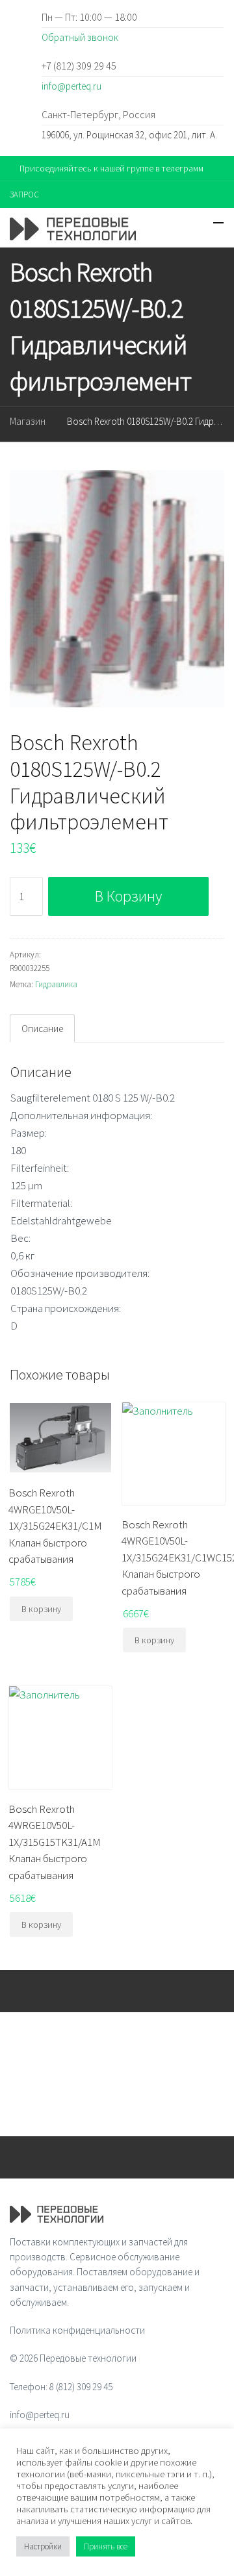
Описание (42, 1029)
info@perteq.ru (71, 86)
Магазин (28, 421)
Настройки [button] (43, 2546)
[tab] (42, 1028)
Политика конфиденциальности (77, 2330)
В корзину (128, 896)
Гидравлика (56, 984)
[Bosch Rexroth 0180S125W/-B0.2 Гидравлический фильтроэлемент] (117, 589)
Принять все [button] (106, 2546)
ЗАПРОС (24, 195)
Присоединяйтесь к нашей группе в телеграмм (111, 168)
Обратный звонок (80, 37)
